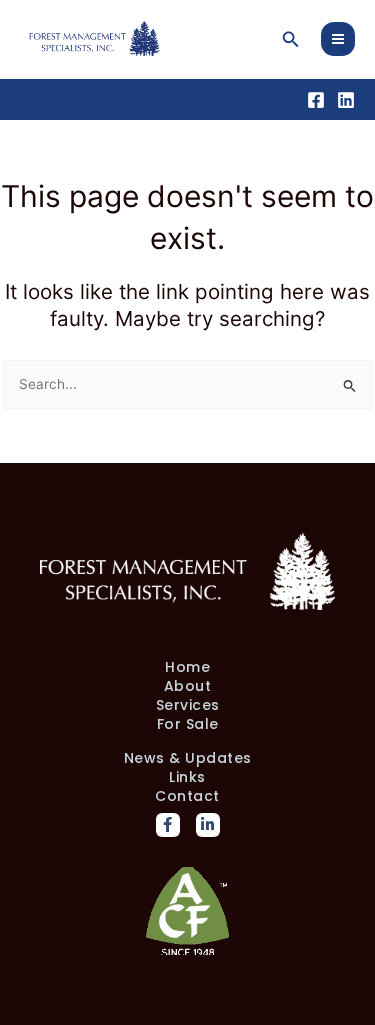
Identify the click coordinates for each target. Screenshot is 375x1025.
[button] (291, 39)
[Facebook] (316, 100)
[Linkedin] (346, 100)
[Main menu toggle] (338, 39)
